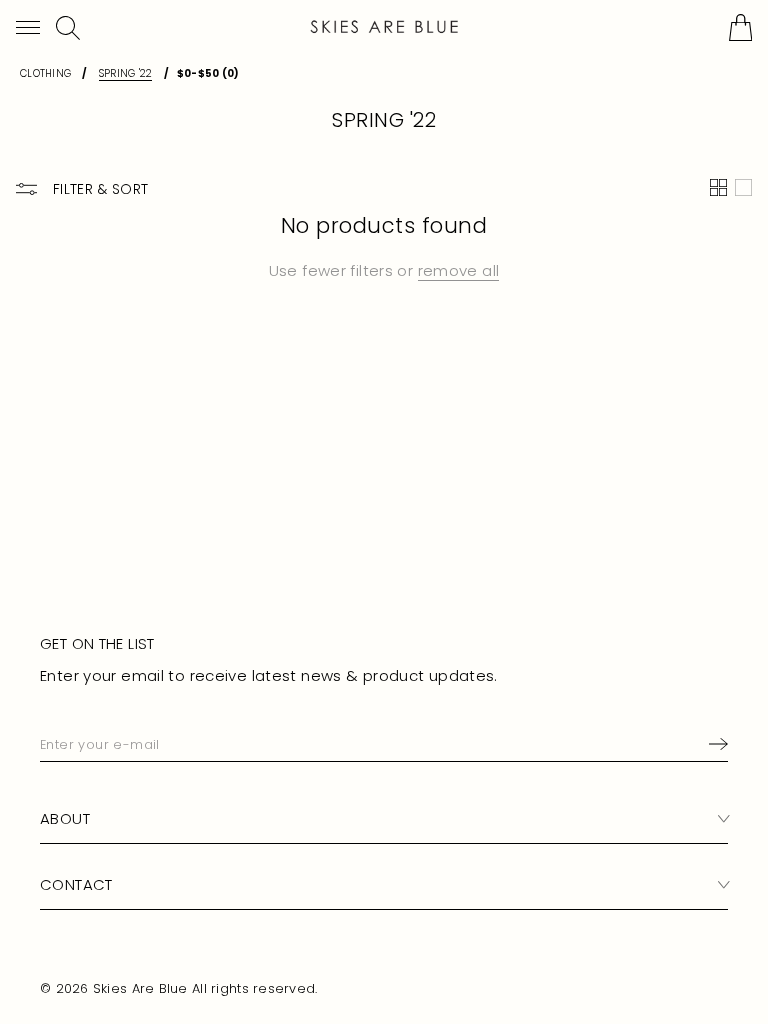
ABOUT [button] (65, 818)
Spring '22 (126, 73)
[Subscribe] (714, 744)
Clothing (45, 73)
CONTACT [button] (76, 884)
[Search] (68, 28)
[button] (28, 27)
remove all (459, 270)
